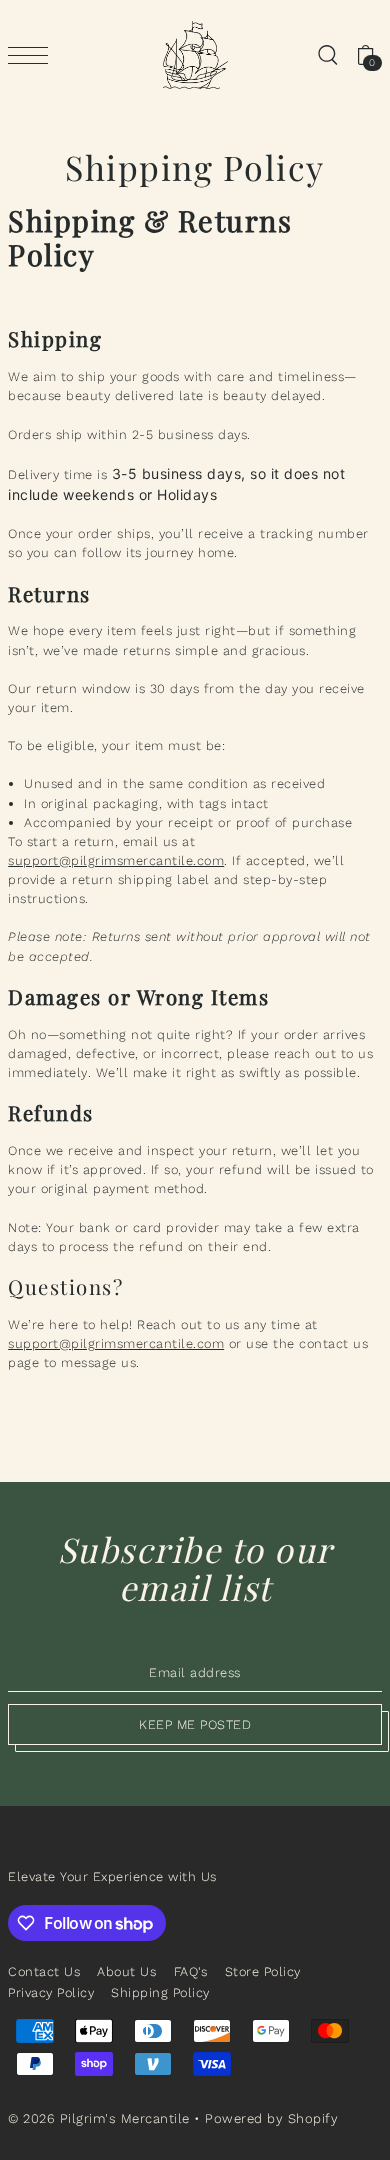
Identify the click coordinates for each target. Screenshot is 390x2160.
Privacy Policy (51, 1992)
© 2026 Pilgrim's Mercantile (99, 2118)
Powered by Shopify (271, 2118)
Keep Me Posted (195, 1724)
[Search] (327, 55)
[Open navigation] (33, 55)
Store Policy (263, 1971)
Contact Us (44, 1971)
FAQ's (191, 1971)
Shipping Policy (160, 1992)
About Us (126, 1971)
